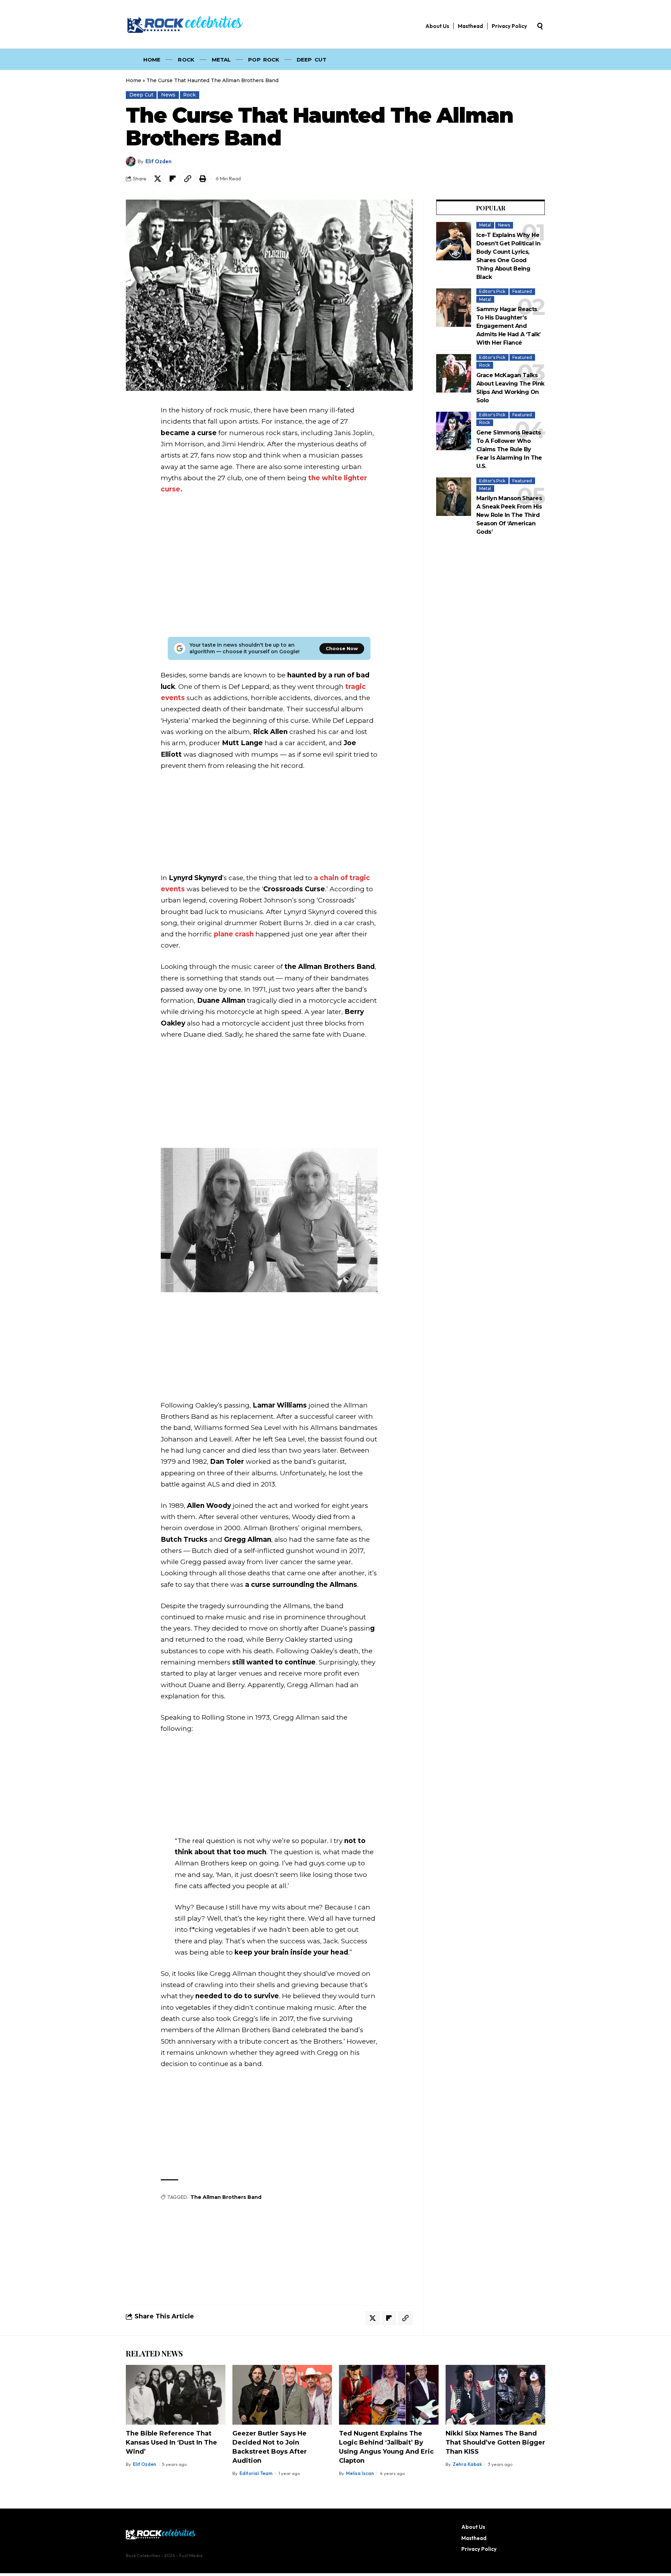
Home (134, 80)
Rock (189, 95)
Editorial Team (256, 2473)
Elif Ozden (158, 161)
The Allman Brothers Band (226, 2197)
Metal (485, 225)
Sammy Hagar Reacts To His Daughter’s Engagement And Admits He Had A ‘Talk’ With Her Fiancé (508, 326)
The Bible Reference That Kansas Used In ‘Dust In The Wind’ (171, 2442)
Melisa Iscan (360, 2473)
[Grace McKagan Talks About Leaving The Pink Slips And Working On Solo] (454, 373)
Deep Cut (141, 95)
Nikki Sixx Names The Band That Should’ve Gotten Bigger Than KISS (495, 2442)
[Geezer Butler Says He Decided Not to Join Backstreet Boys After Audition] (282, 2395)
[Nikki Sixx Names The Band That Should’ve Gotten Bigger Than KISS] (495, 2395)
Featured (522, 291)
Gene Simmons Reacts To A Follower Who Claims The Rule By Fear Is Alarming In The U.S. (509, 449)
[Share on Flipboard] (173, 179)
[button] (540, 26)
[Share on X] (158, 179)
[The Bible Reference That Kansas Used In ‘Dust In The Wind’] (176, 2395)
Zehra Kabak (467, 2464)
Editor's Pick (492, 291)
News (168, 95)
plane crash (234, 934)
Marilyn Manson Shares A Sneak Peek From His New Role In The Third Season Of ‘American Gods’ (509, 515)
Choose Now (342, 648)
